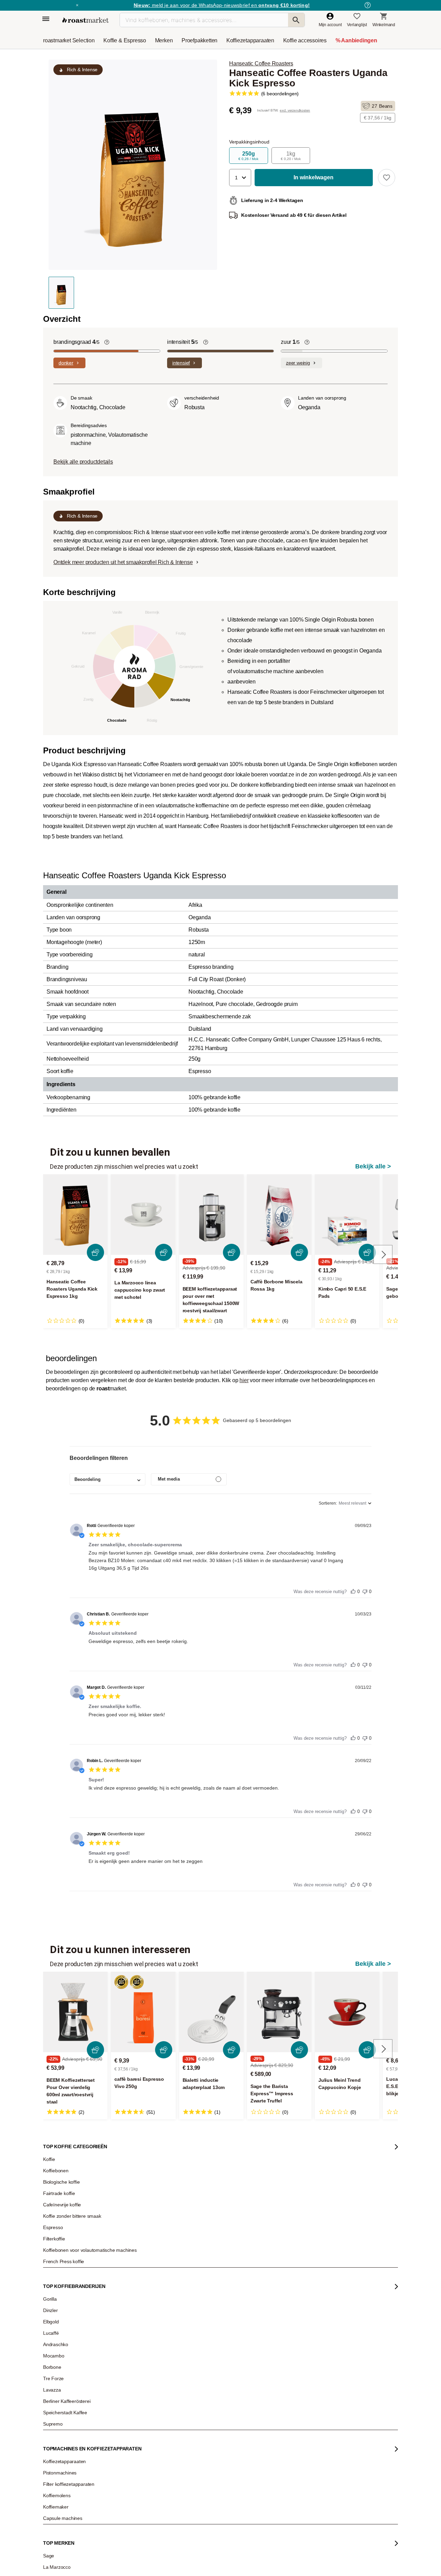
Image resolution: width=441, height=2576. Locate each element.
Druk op (55, 2310)
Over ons (56, 2299)
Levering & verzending (134, 2289)
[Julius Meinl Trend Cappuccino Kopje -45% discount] (347, 2012)
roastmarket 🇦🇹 (62, 2341)
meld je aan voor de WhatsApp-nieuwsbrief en (222, 5)
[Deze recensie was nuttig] (353, 1590)
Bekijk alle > (373, 1166)
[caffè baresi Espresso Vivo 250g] (143, 2012)
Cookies (255, 2559)
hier (244, 1380)
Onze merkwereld (64, 2330)
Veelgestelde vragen (132, 2279)
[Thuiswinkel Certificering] (307, 2475)
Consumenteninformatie (306, 2559)
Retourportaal (126, 2299)
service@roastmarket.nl (206, 2317)
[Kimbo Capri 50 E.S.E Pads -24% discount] (347, 1215)
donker (66, 363)
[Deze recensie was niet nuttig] (365, 1590)
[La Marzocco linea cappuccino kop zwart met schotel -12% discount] (143, 1215)
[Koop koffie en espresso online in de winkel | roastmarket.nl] (85, 20)
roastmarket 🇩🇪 (62, 2351)
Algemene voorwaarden (151, 2559)
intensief (181, 363)
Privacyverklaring (213, 2559)
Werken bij (58, 2289)
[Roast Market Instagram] (212, 2532)
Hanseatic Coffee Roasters (261, 63)
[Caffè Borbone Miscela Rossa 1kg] (279, 1215)
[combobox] (107, 1479)
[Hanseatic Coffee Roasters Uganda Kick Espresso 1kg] (75, 1215)
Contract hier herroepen (198, 2393)
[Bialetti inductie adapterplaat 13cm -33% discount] (211, 2012)
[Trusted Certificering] (308, 2351)
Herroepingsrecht (368, 2559)
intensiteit (183, 342)
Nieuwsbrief (59, 2279)
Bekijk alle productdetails (83, 462)
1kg (291, 156)
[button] (240, 178)
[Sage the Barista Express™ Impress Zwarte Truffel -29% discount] (279, 2012)
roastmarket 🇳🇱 (62, 2361)
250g (248, 156)
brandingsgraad (76, 342)
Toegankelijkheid (64, 2320)
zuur (290, 342)
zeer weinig (298, 363)
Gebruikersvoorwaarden (82, 2559)
